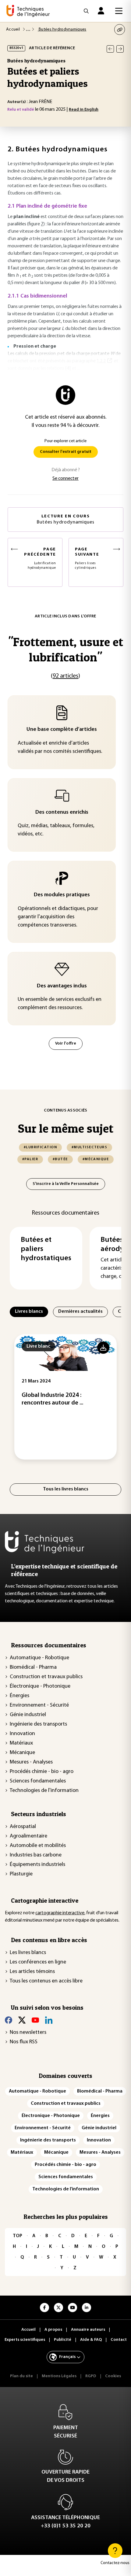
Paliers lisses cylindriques (87, 558)
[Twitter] (22, 2020)
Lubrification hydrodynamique (40, 558)
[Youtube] (35, 2020)
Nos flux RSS (24, 2042)
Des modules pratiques (62, 895)
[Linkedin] (49, 2020)
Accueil (13, 30)
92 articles (65, 676)
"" (66, 649)
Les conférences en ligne (38, 1962)
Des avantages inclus (62, 986)
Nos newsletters (28, 2033)
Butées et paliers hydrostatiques (46, 1249)
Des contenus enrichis (62, 812)
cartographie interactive (60, 1913)
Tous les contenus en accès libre (46, 1981)
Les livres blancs (28, 1953)
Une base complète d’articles (62, 730)
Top (18, 2236)
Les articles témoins (32, 1972)
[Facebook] (9, 2020)
